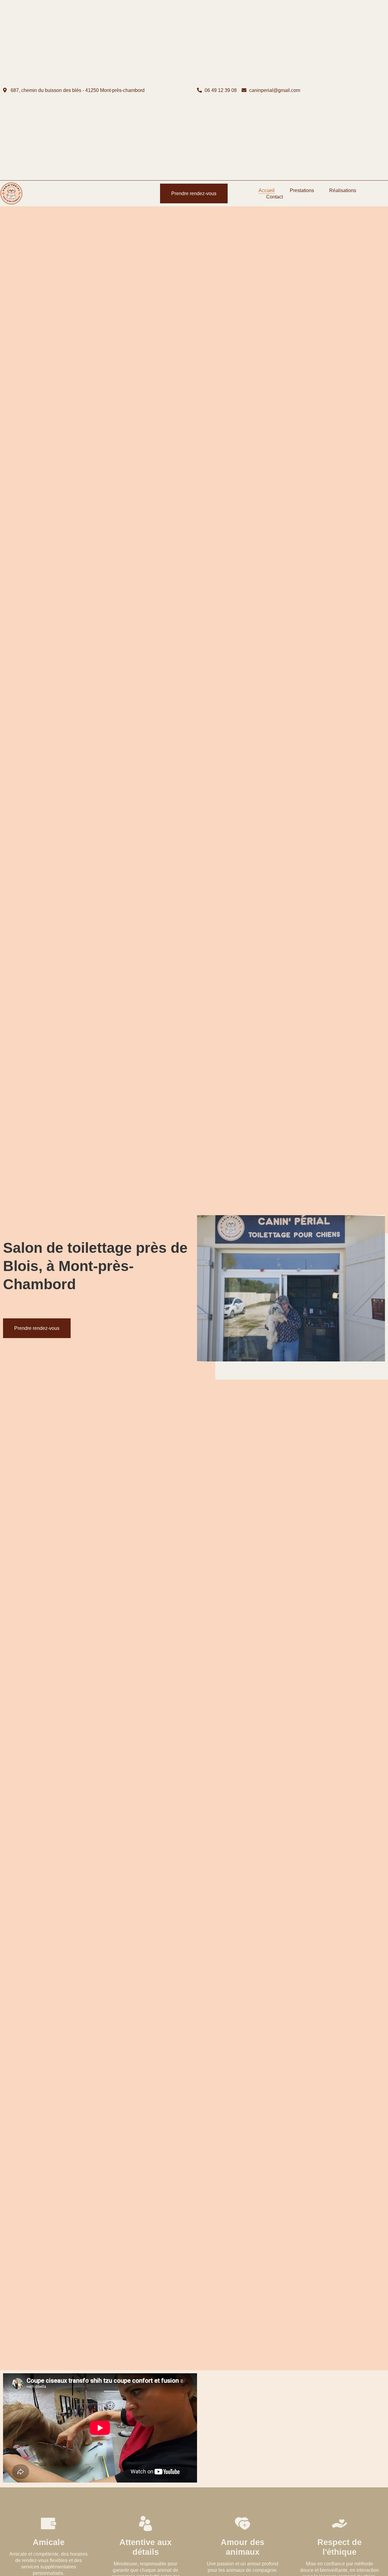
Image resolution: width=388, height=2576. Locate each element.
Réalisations (343, 190)
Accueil (267, 190)
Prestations (302, 190)
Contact (274, 197)
